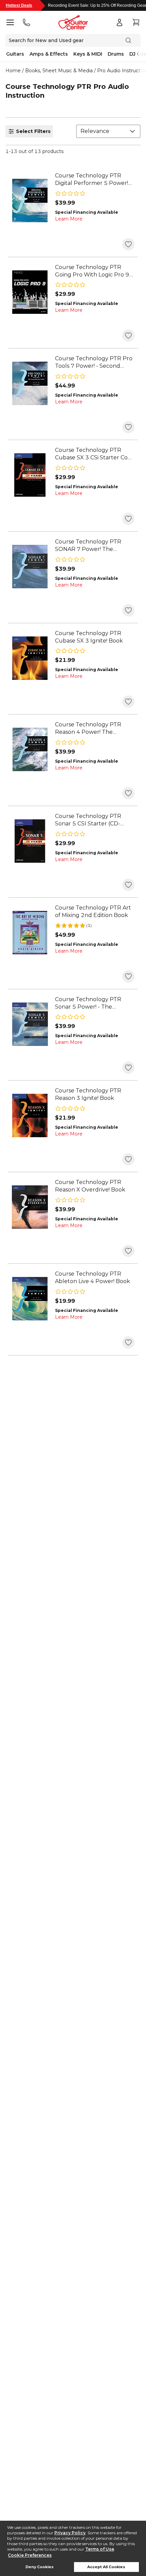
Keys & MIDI (88, 54)
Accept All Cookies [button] (106, 2567)
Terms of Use (100, 2549)
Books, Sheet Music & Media (59, 71)
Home (13, 71)
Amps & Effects (49, 54)
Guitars (15, 54)
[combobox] (108, 131)
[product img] (30, 201)
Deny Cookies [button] (40, 2567)
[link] (95, 179)
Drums (116, 54)
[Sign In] (120, 22)
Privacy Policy (70, 2533)
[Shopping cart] (136, 22)
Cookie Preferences (30, 2555)
